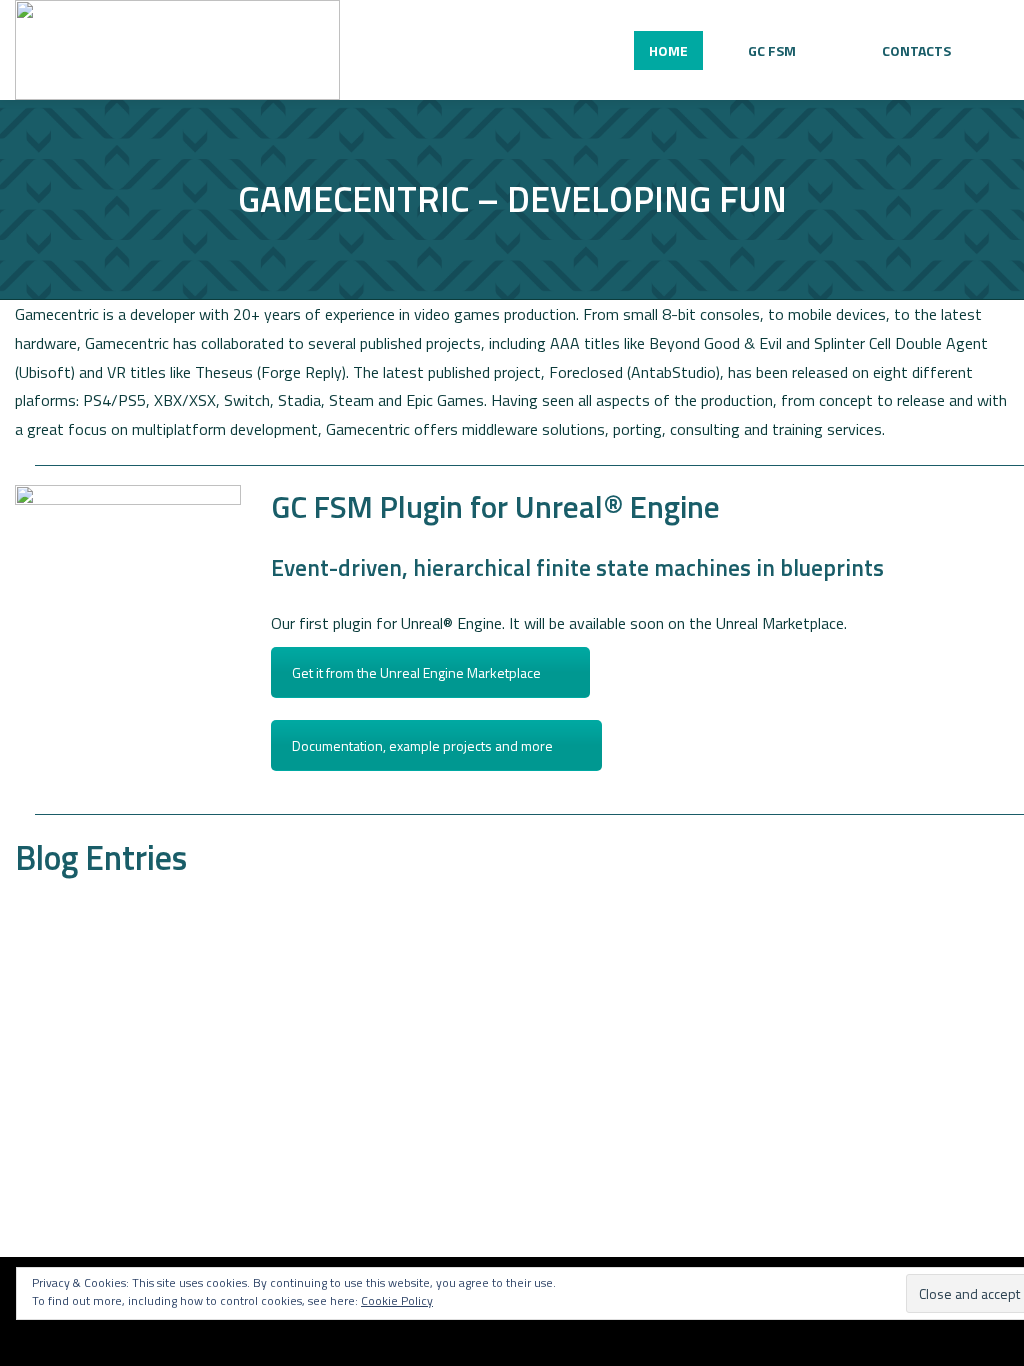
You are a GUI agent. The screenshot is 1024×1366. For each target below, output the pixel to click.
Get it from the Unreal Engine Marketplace (416, 672)
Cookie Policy (397, 1300)
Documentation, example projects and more (422, 745)
